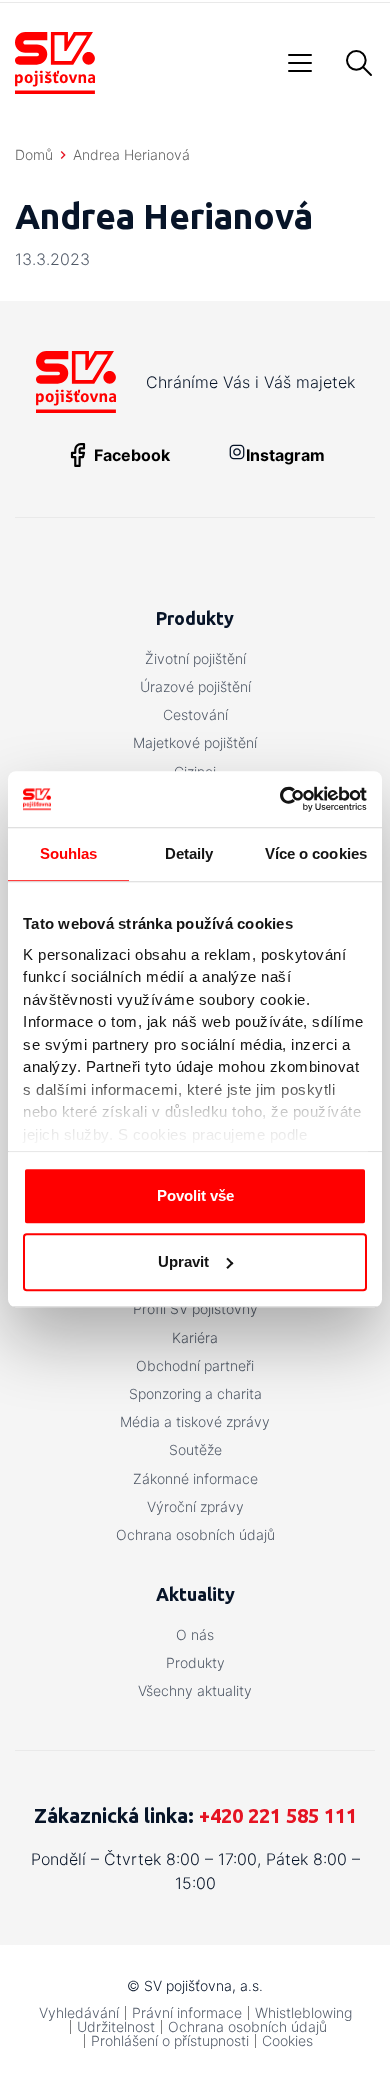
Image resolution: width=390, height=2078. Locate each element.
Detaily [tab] (189, 853)
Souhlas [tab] (69, 853)
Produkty (195, 1662)
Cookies (287, 2040)
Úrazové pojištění (195, 686)
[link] (262, 455)
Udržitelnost (116, 2026)
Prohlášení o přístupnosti (170, 2040)
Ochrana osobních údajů (195, 1534)
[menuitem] (195, 659)
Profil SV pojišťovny (195, 1308)
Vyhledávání (79, 2012)
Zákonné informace (195, 1478)
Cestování (195, 714)
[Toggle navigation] (300, 63)
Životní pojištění (195, 658)
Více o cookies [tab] (316, 853)
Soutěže (195, 1449)
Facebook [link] (132, 455)
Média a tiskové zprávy (195, 1421)
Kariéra (195, 1337)
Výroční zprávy (195, 1506)
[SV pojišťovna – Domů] (55, 63)
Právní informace (187, 2012)
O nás (195, 1634)
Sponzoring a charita (195, 1393)
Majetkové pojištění (195, 742)
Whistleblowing (303, 2012)
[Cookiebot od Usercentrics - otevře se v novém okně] (280, 799)
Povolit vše (195, 1195)
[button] (359, 63)
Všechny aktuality (195, 1690)
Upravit (183, 1261)
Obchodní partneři (195, 1365)
